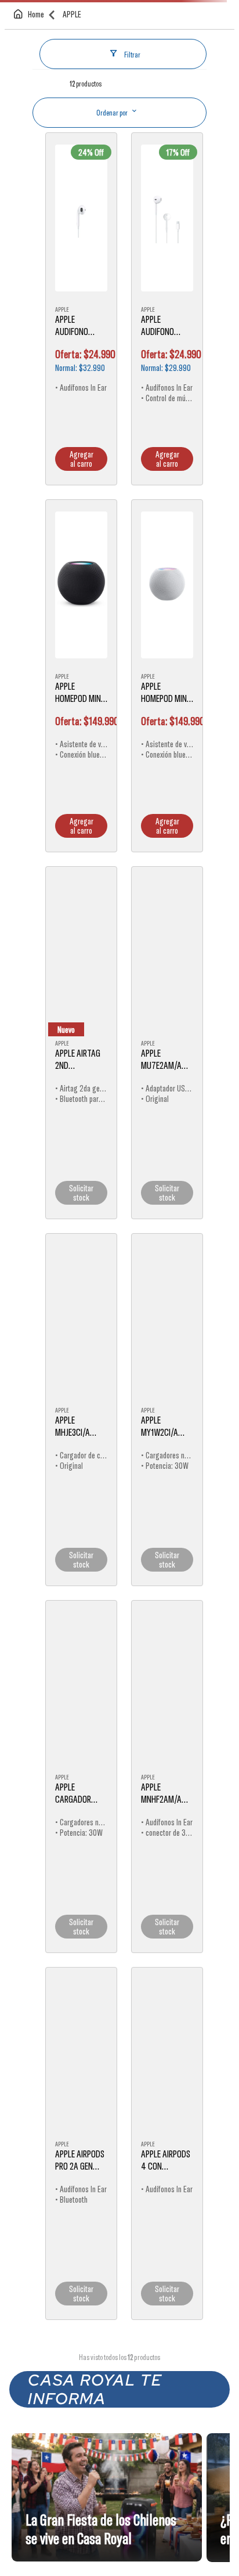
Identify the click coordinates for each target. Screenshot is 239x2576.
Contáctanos (187, 39)
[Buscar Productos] (218, 103)
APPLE (72, 134)
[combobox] (119, 103)
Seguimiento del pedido (66, 39)
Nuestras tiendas (143, 39)
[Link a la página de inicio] (31, 135)
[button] (13, 66)
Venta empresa (106, 39)
